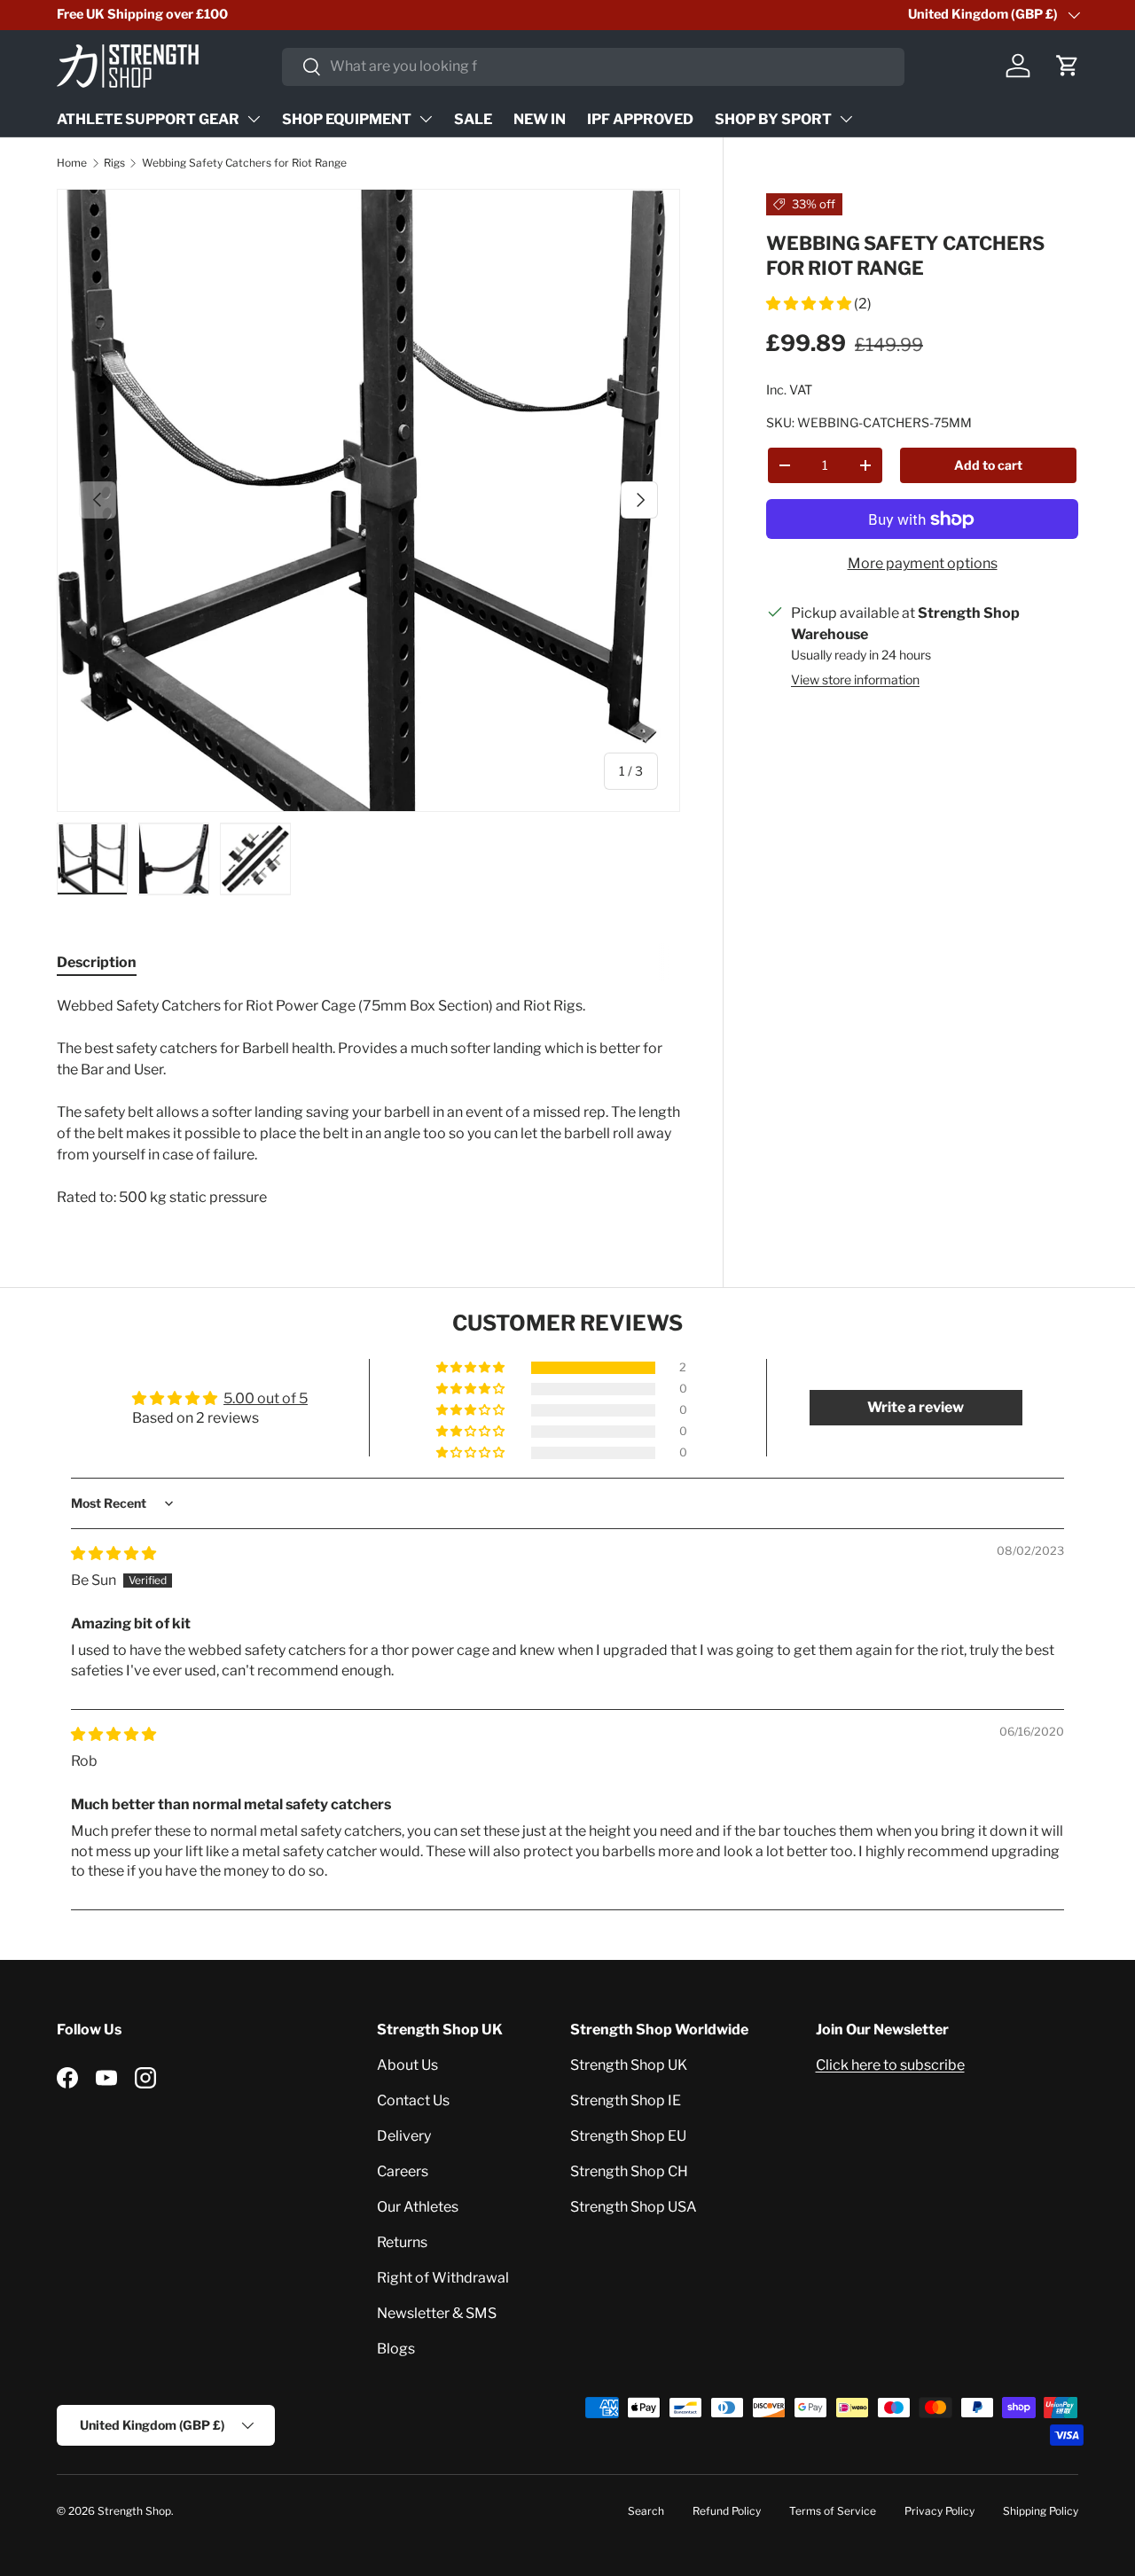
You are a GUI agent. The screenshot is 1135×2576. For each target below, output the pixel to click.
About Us (407, 2065)
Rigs (114, 163)
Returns (402, 2242)
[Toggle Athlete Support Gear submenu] (254, 119)
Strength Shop (134, 2511)
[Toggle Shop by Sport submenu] (846, 119)
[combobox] (593, 66)
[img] (113, 1553)
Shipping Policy (1041, 2511)
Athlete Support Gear (148, 119)
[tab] (97, 962)
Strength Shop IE (626, 2100)
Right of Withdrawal (443, 2278)
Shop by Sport (773, 119)
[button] (1068, 66)
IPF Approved (640, 119)
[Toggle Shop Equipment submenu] (426, 119)
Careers (403, 2171)
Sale (473, 119)
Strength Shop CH (629, 2171)
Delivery (404, 2136)
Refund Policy (727, 2511)
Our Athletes (418, 2207)
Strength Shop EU (628, 2136)
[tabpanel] (368, 1102)
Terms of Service (833, 2511)
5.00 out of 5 (266, 1398)
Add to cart (988, 464)
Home (72, 163)
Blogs (396, 2349)
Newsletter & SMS (437, 2313)
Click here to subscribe (890, 2065)
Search (646, 2511)
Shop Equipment (347, 119)
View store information (855, 679)
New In (540, 119)
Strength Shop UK (629, 2065)
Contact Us (413, 2100)
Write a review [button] (916, 1407)
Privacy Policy (939, 2511)
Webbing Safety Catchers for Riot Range (244, 163)
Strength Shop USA (634, 2207)
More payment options (923, 563)
